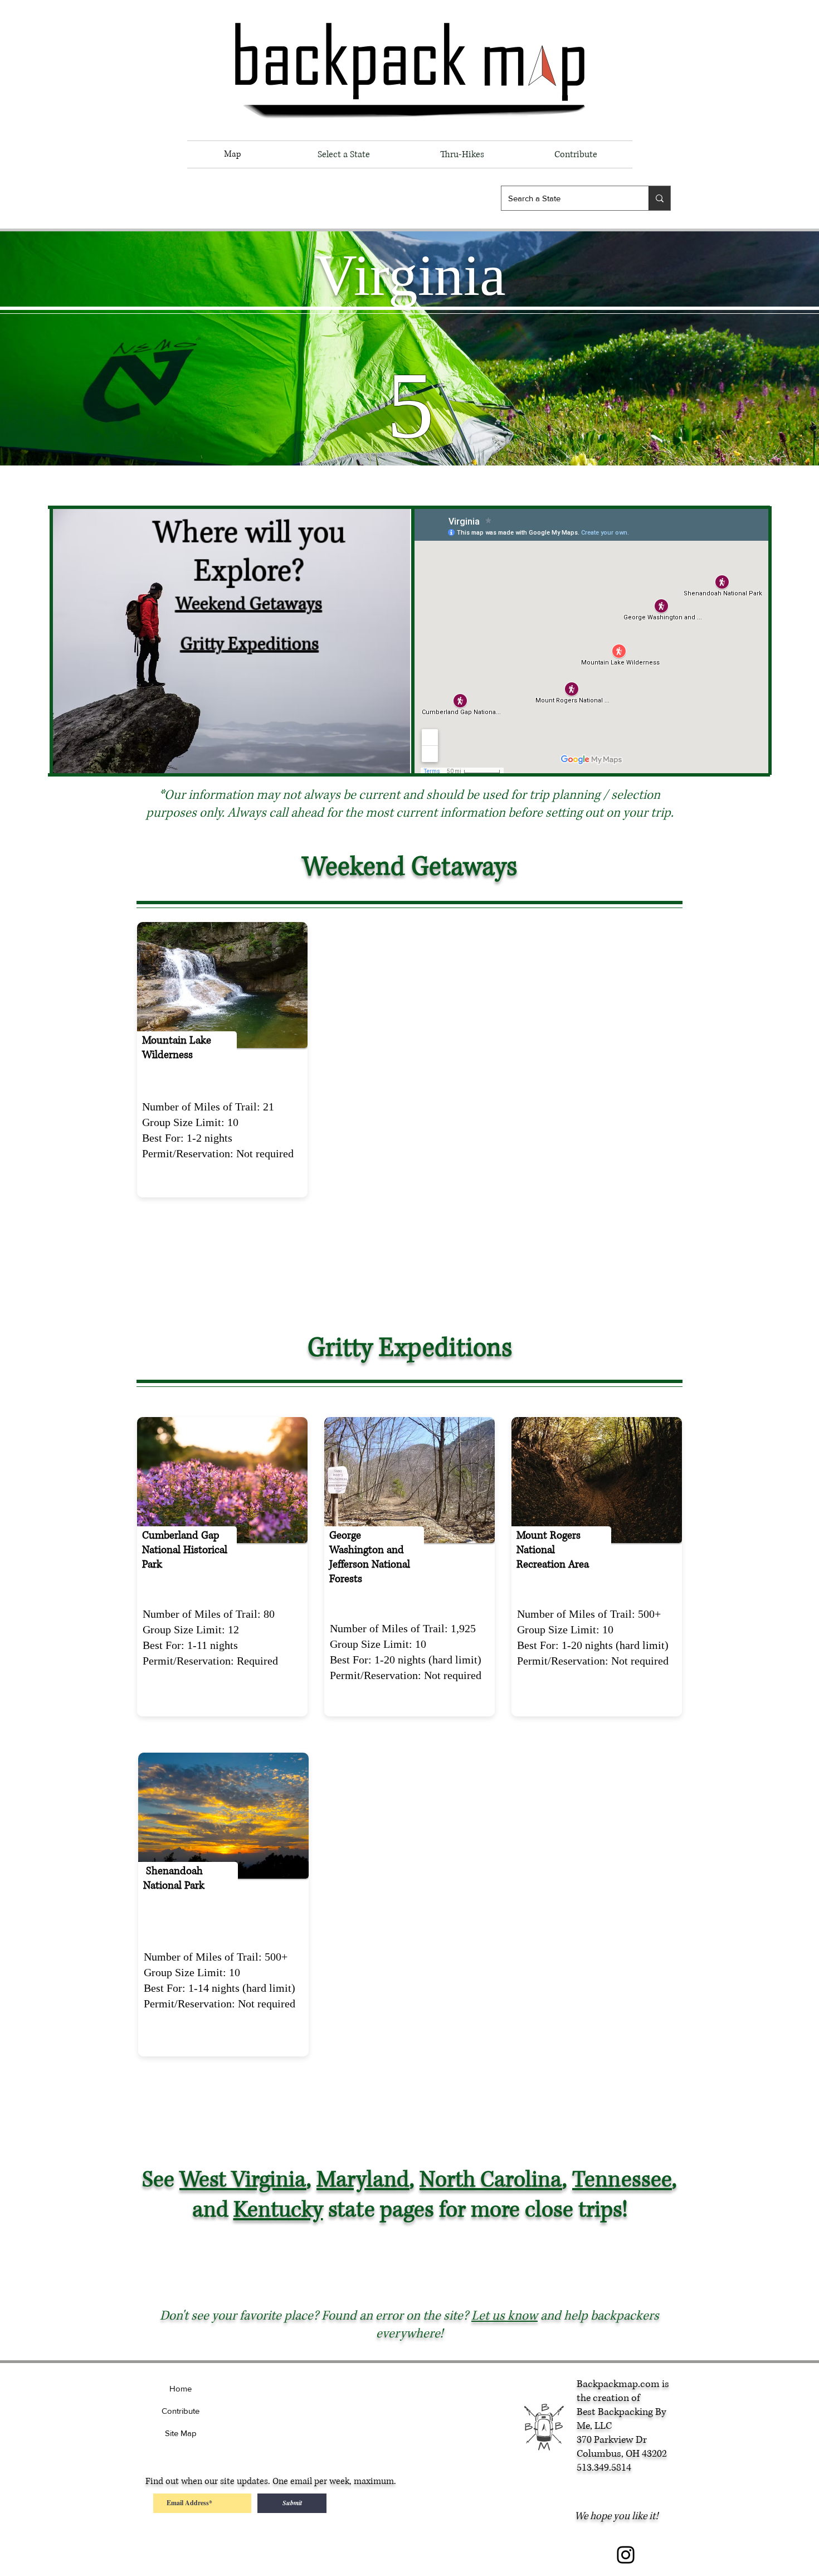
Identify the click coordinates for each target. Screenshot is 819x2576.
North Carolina (491, 2180)
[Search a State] (659, 198)
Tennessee (622, 2180)
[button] (343, 154)
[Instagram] (626, 2555)
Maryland (363, 2180)
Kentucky (278, 2210)
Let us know (504, 2316)
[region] (187, 1060)
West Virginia (243, 2180)
